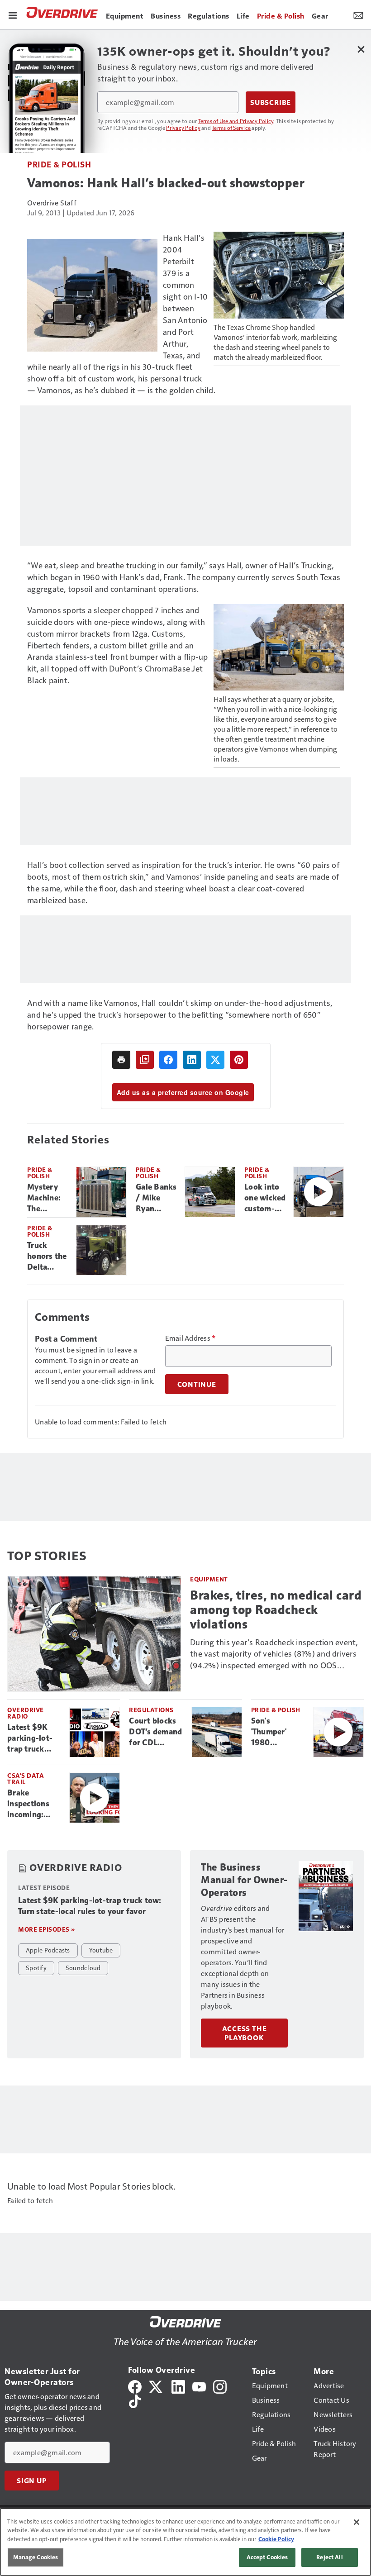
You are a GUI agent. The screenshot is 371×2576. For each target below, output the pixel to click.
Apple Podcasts (48, 1950)
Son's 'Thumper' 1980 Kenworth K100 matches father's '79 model (277, 1732)
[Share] (168, 1060)
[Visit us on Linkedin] (178, 2386)
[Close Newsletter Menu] (361, 49)
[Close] (357, 2522)
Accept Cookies (267, 2557)
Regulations (151, 1710)
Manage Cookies (36, 2557)
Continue (197, 1384)
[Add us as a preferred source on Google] (145, 1060)
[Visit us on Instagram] (220, 2386)
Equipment (209, 1579)
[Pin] (239, 1060)
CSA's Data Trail (26, 1778)
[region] (185, 2542)
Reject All (329, 2557)
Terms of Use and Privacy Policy (236, 121)
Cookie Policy (276, 2539)
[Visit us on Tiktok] (135, 2400)
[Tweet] (215, 1060)
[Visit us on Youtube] (199, 2386)
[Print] (121, 1060)
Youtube (101, 1950)
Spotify (36, 1967)
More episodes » (47, 1929)
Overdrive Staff (52, 202)
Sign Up (32, 2481)
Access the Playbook (245, 2033)
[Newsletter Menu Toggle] (358, 14)
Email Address (190, 1338)
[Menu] (13, 14)
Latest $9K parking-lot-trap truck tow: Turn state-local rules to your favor (31, 1738)
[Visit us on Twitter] (156, 2386)
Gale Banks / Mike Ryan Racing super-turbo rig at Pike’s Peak (157, 1198)
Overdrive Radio (26, 1713)
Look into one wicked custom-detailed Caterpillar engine (265, 1198)
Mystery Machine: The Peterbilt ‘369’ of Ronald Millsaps (44, 1198)
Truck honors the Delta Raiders (47, 1257)
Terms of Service (231, 128)
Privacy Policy (183, 128)
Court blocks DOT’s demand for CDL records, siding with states (156, 1732)
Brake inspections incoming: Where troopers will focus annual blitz (31, 1804)
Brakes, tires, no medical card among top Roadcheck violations (276, 1610)
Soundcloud (83, 1967)
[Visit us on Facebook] (135, 2386)
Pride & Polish (59, 164)
